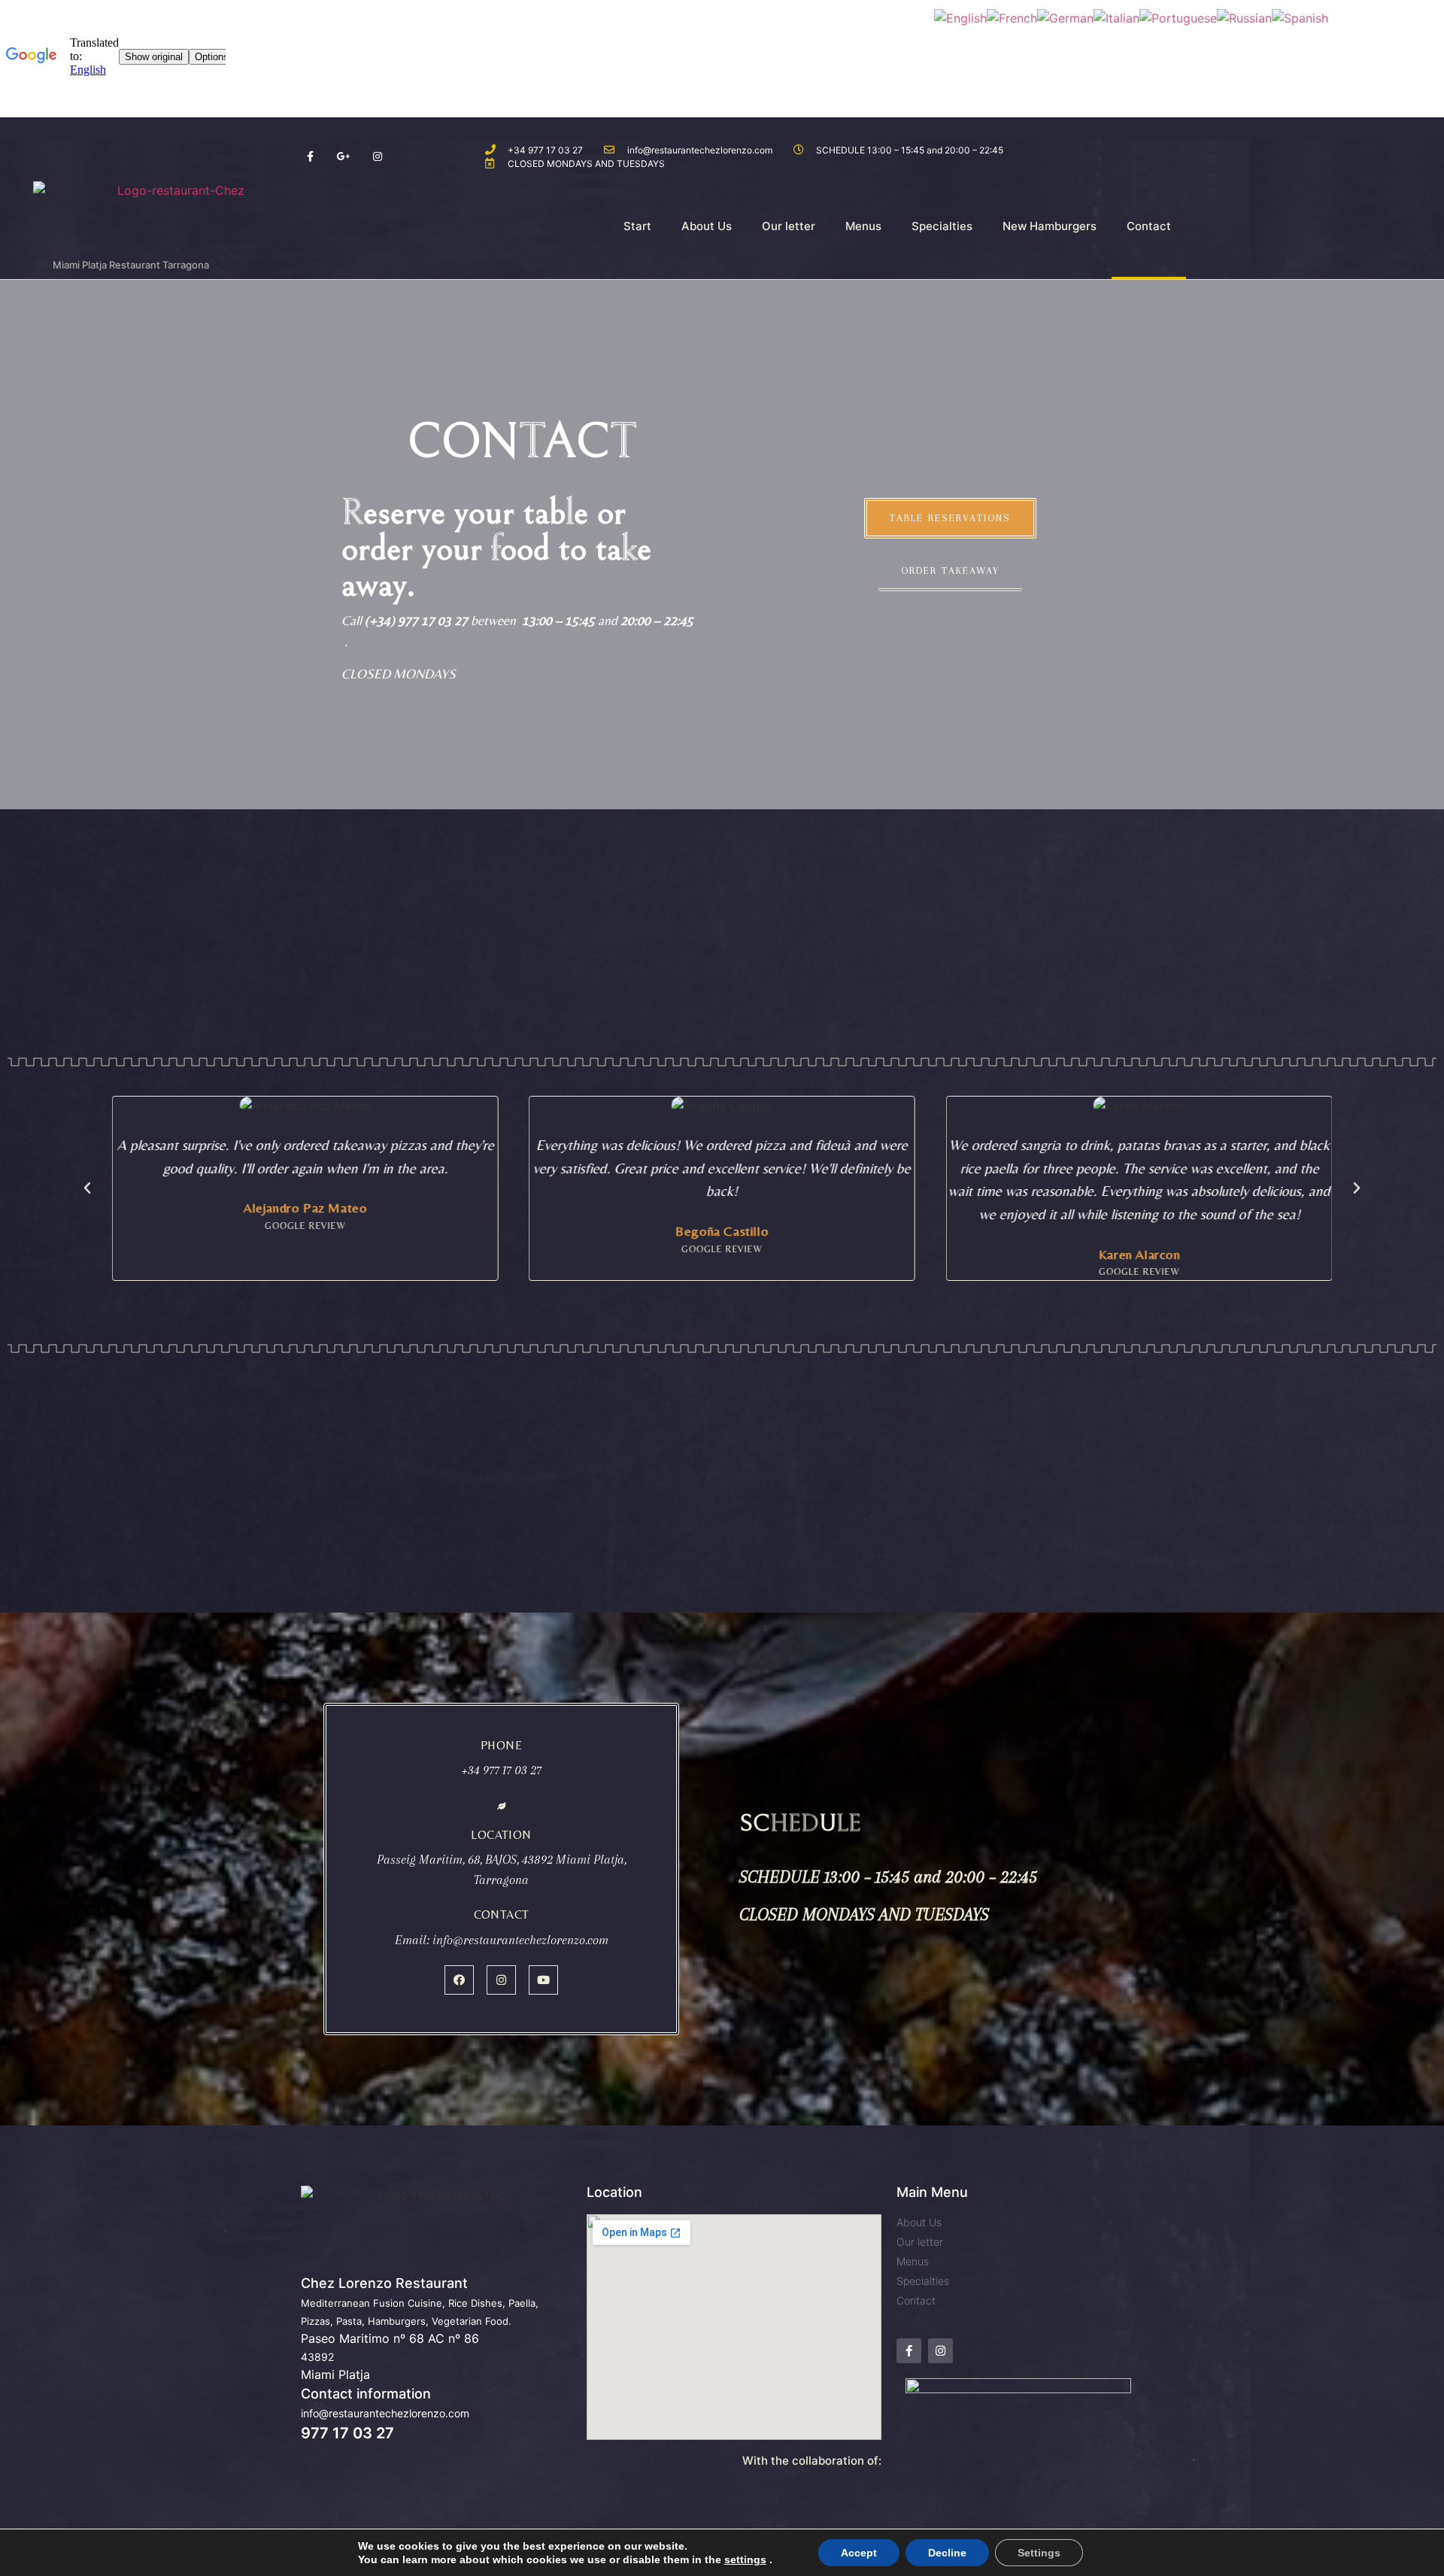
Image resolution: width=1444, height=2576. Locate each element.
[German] (1065, 17)
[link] (745, 2559)
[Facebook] (459, 1980)
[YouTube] (543, 1980)
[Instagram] (501, 1980)
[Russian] (1244, 17)
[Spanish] (1300, 17)
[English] (960, 17)
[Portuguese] (1178, 17)
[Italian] (1116, 17)
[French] (1012, 17)
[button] (950, 518)
